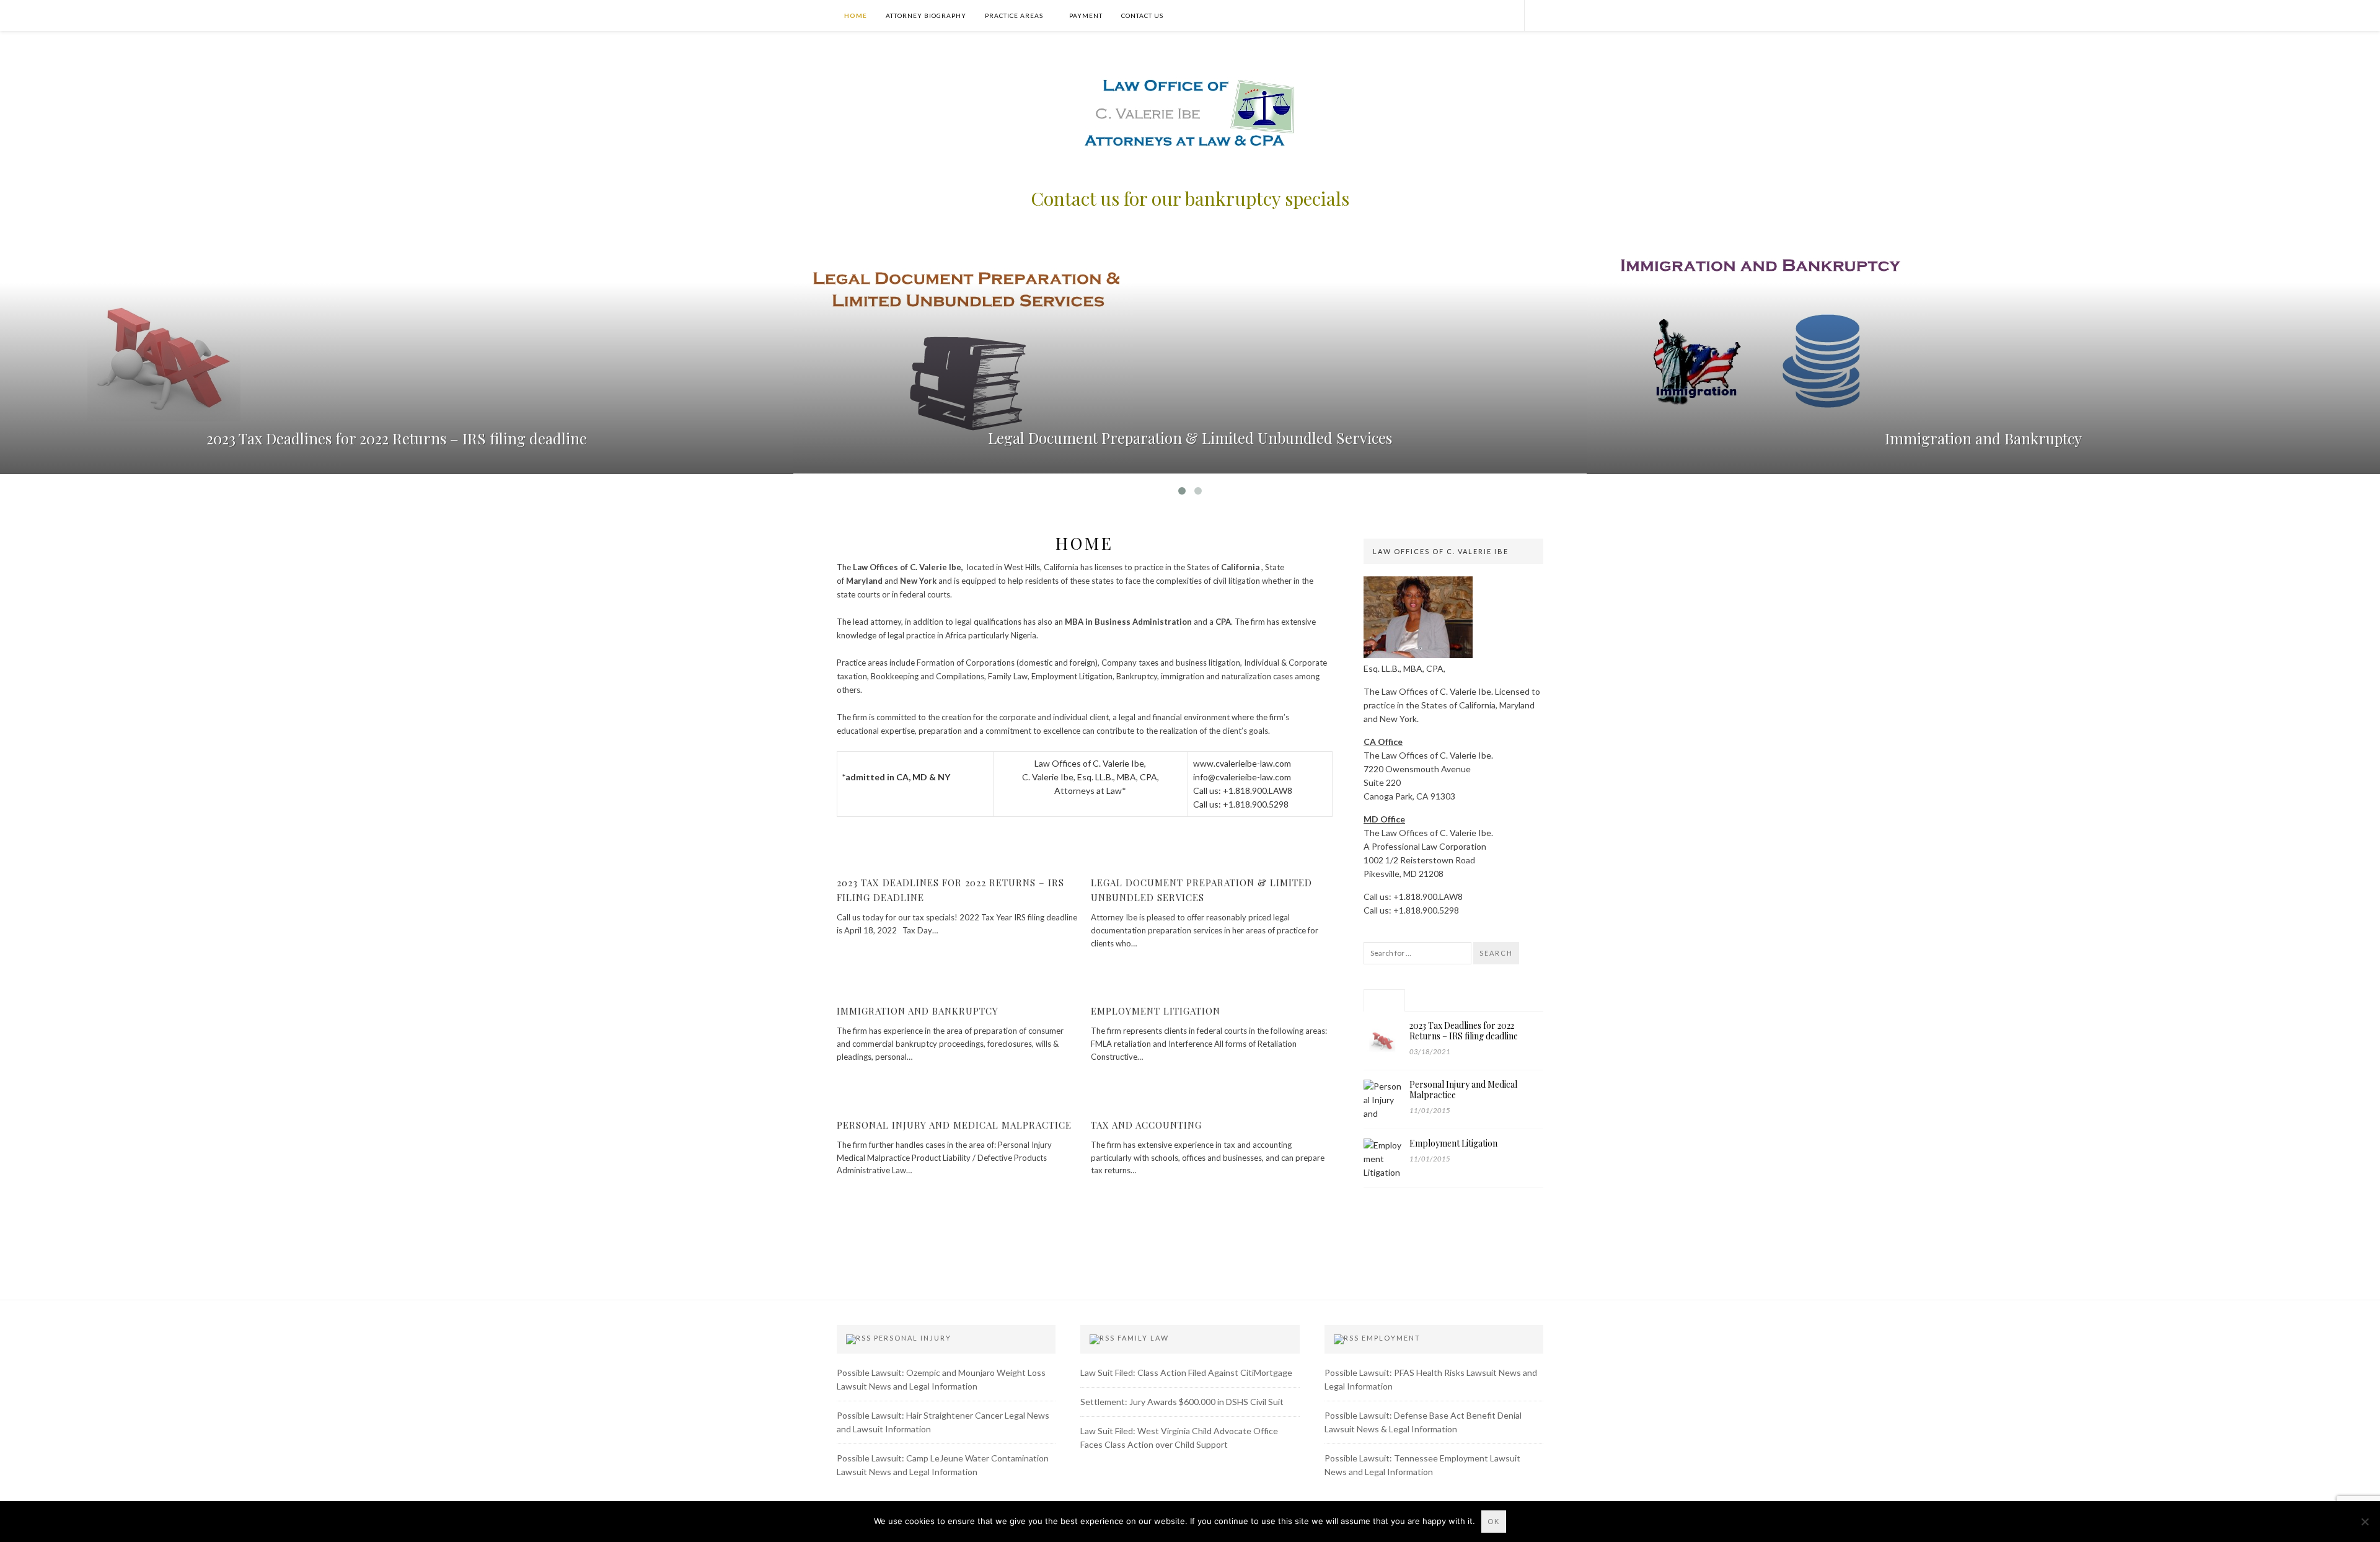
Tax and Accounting (1146, 1125)
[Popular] (1384, 1000)
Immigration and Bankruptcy (1983, 438)
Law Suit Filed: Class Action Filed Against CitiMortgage (1186, 1372)
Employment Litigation (1156, 1011)
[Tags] (1514, 1000)
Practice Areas (1014, 15)
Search (1496, 953)
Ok (1494, 1521)
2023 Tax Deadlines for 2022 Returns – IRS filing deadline (397, 438)
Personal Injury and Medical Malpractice (954, 1125)
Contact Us (1142, 15)
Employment (1391, 1338)
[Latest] (1428, 1000)
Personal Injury (913, 1338)
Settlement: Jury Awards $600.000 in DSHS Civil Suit (1182, 1402)
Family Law (1143, 1338)
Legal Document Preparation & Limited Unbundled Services (1190, 438)
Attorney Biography (926, 15)
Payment (1086, 15)
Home (855, 15)
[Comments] (1470, 1000)
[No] (2365, 1522)
